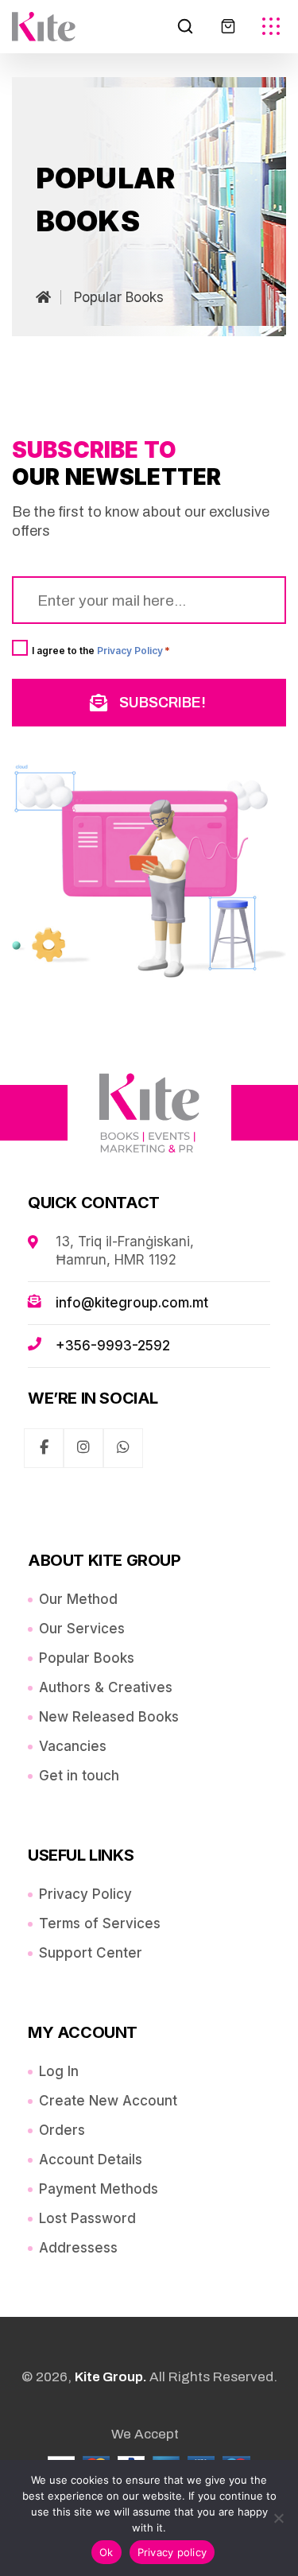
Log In (59, 2071)
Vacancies (73, 1746)
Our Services (82, 1629)
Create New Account (108, 2101)
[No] (278, 2518)
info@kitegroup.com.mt (132, 1303)
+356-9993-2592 (113, 1346)
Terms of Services (100, 1923)
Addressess (78, 2248)
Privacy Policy (130, 651)
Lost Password (87, 2218)
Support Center (91, 1953)
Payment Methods (99, 2189)
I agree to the (101, 650)
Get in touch (79, 1776)
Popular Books (87, 1658)
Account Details (91, 2160)
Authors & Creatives (106, 1687)
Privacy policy (172, 2552)
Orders (62, 2130)
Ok (106, 2552)
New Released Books (109, 1717)
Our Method (78, 1599)
